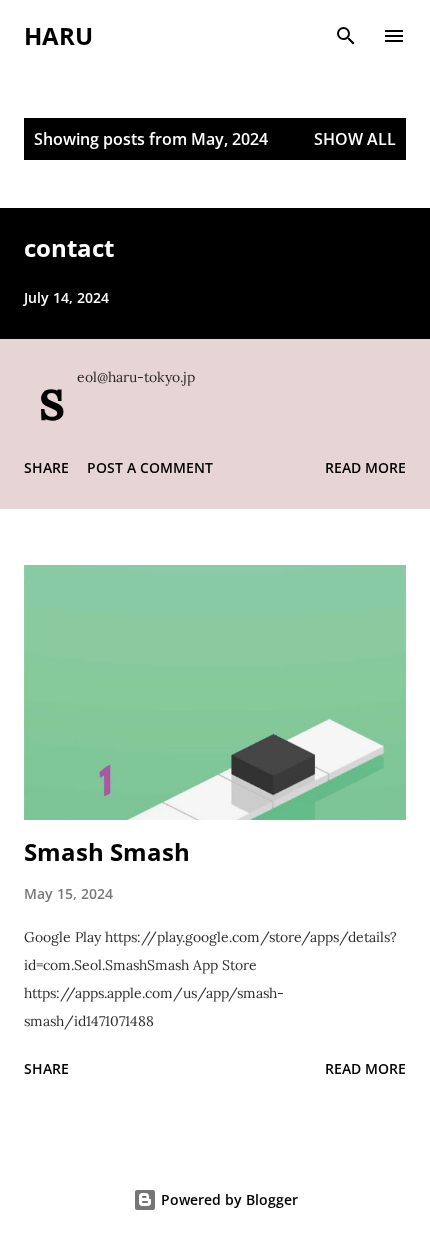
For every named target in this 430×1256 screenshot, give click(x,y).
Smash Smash (107, 851)
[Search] (346, 36)
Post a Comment (150, 467)
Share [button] (46, 467)
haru (58, 35)
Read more (365, 467)
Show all (355, 139)
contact (69, 247)
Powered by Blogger (227, 1199)
